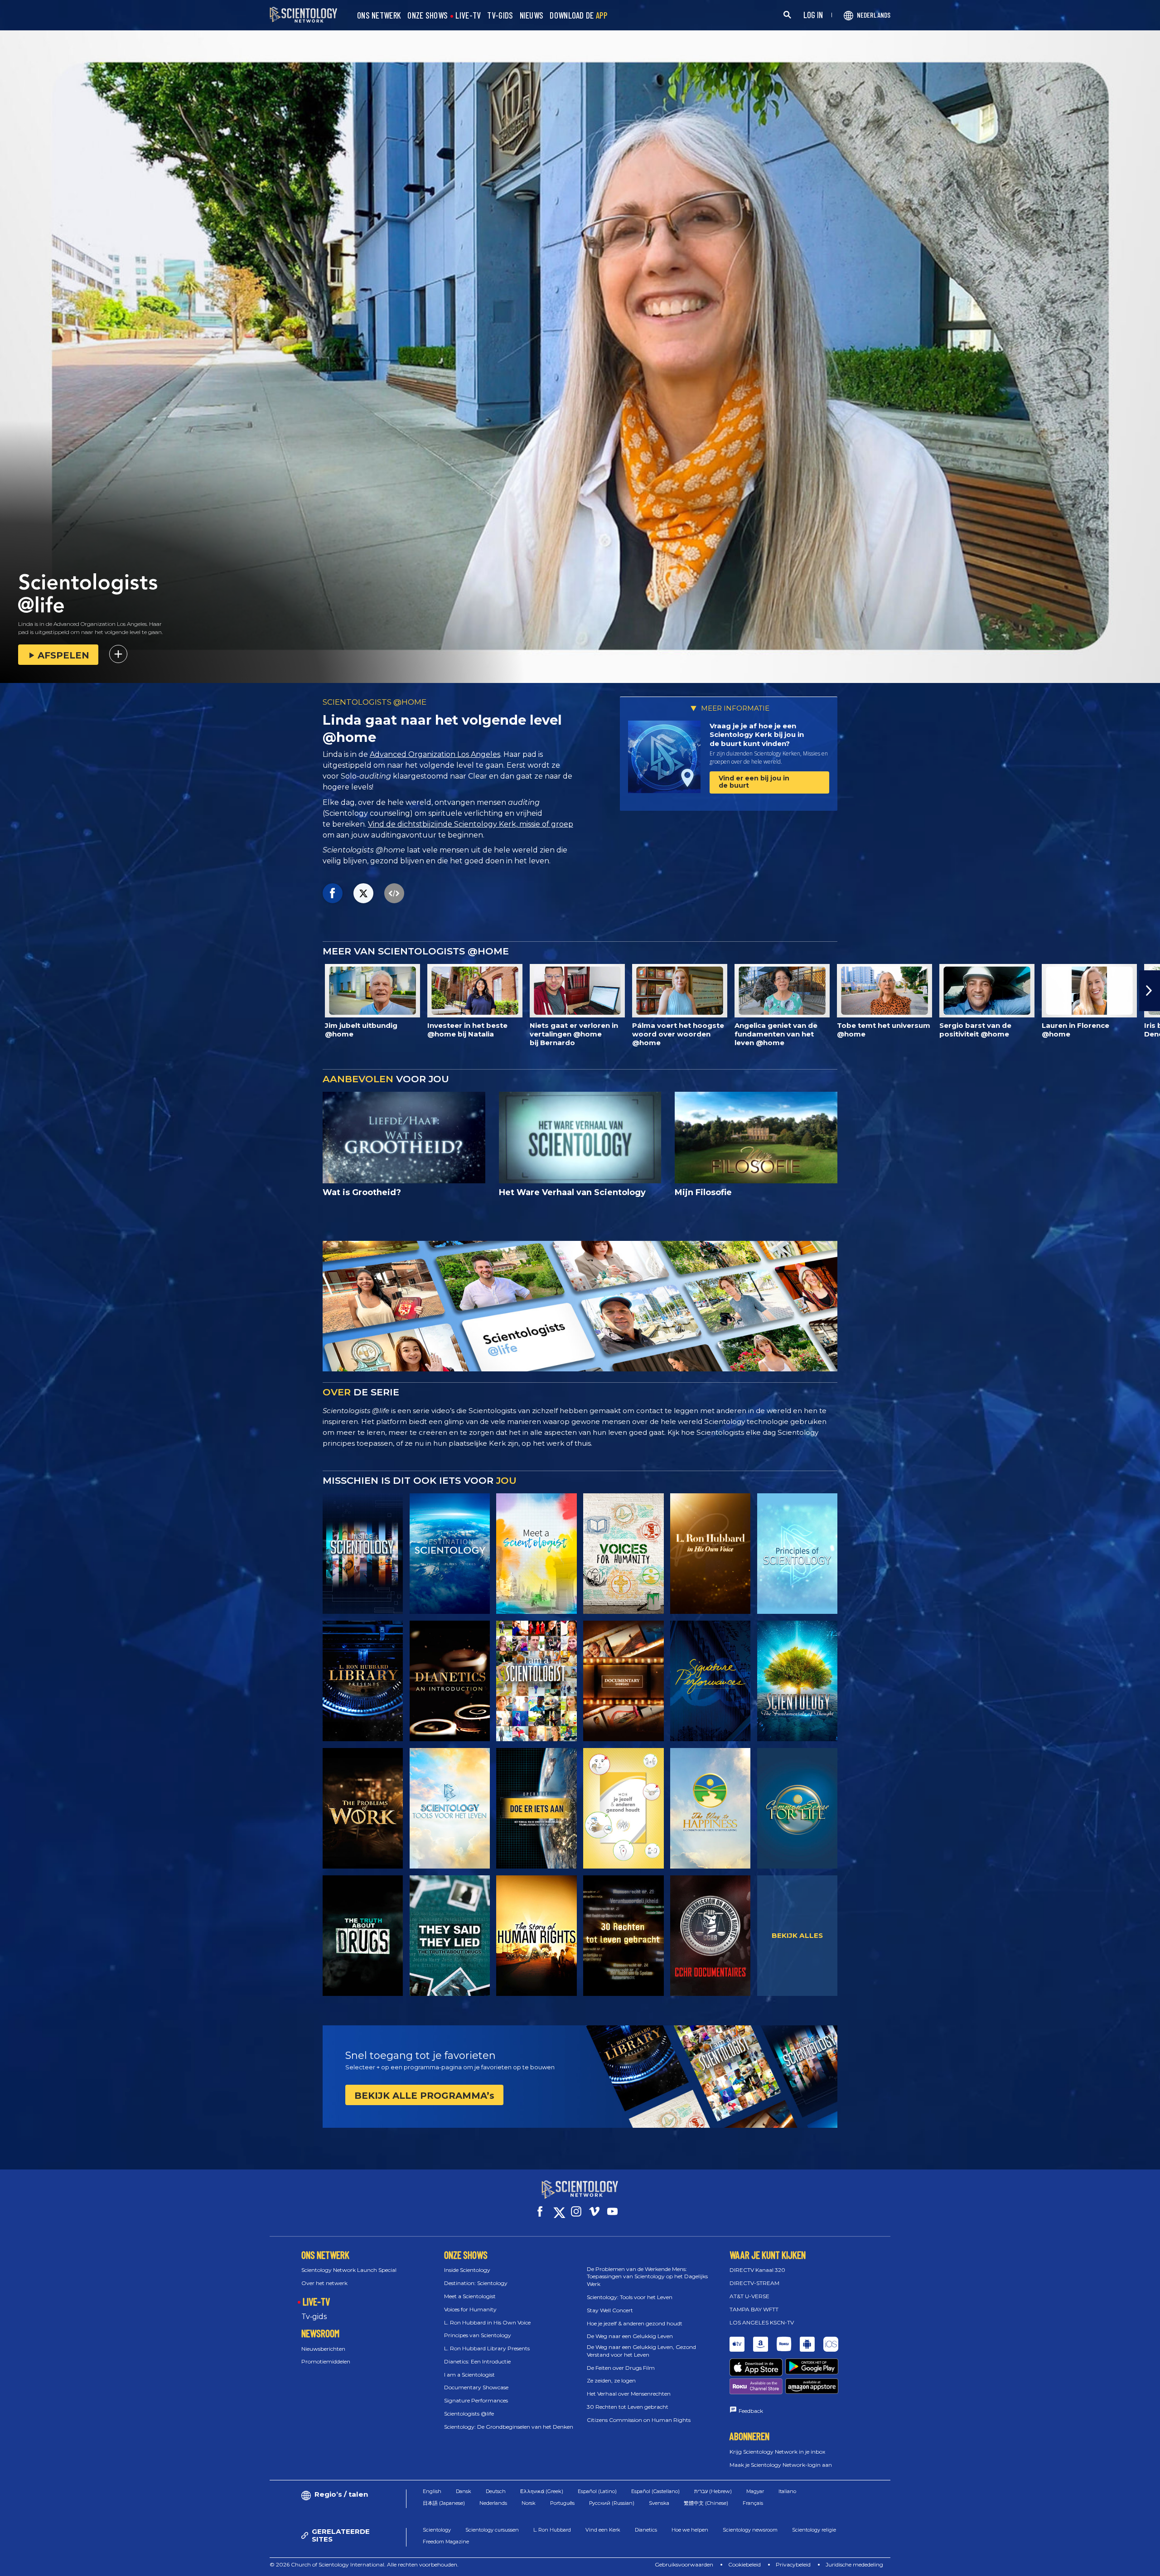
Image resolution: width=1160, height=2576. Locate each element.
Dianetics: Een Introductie (477, 2361)
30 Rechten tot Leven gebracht (628, 2407)
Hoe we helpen (690, 2530)
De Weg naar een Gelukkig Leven (630, 2336)
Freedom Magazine (446, 2542)
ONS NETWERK (379, 16)
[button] (10, 991)
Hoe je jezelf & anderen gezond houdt (635, 2323)
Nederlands (493, 2503)
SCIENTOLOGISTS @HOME (375, 702)
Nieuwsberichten (323, 2349)
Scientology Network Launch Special (349, 2270)
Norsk (529, 2503)
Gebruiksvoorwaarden (684, 2564)
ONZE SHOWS (428, 16)
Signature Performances (476, 2400)
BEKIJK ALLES (797, 1935)
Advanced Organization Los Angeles (435, 754)
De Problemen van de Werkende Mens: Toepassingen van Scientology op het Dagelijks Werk (647, 2277)
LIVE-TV (468, 16)
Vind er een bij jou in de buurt (754, 782)
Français (753, 2503)
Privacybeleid (793, 2564)
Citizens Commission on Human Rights (639, 2420)
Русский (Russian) (612, 2503)
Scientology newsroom (750, 2530)
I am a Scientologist (469, 2375)
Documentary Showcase (476, 2387)
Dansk (464, 2491)
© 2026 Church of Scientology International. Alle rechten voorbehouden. (364, 2564)
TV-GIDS (500, 16)
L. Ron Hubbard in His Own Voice (487, 2322)
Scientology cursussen (492, 2530)
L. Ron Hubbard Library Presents (487, 2348)
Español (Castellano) (655, 2491)
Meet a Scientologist (470, 2296)
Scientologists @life (469, 2414)
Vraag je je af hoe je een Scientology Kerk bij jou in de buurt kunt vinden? (757, 735)
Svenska (659, 2503)
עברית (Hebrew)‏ (713, 2491)
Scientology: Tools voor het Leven (630, 2297)
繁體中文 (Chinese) (706, 2503)
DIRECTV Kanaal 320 (757, 2270)
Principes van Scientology (478, 2335)
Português (562, 2503)
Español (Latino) (597, 2491)
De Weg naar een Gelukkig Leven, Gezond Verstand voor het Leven (641, 2351)
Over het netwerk (324, 2283)
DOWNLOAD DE (578, 16)
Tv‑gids (314, 2317)
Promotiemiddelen (326, 2361)
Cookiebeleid (744, 2564)
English (432, 2491)
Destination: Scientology (476, 2283)
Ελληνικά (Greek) (542, 2491)
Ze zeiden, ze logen (611, 2380)
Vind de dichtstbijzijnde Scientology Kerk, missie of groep (471, 824)
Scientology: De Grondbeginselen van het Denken (509, 2427)
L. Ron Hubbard (552, 2530)
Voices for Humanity (470, 2309)
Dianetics (646, 2530)
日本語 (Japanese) (444, 2503)
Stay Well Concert (610, 2310)
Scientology (437, 2530)
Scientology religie (814, 2530)
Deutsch (496, 2491)
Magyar (755, 2491)
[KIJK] (797, 1554)
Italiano (787, 2491)
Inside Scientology (467, 2270)
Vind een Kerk (603, 2530)
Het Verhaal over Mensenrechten (629, 2394)
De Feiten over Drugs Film (621, 2368)
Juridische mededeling (854, 2564)
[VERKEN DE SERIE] (363, 1554)
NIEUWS (532, 16)
